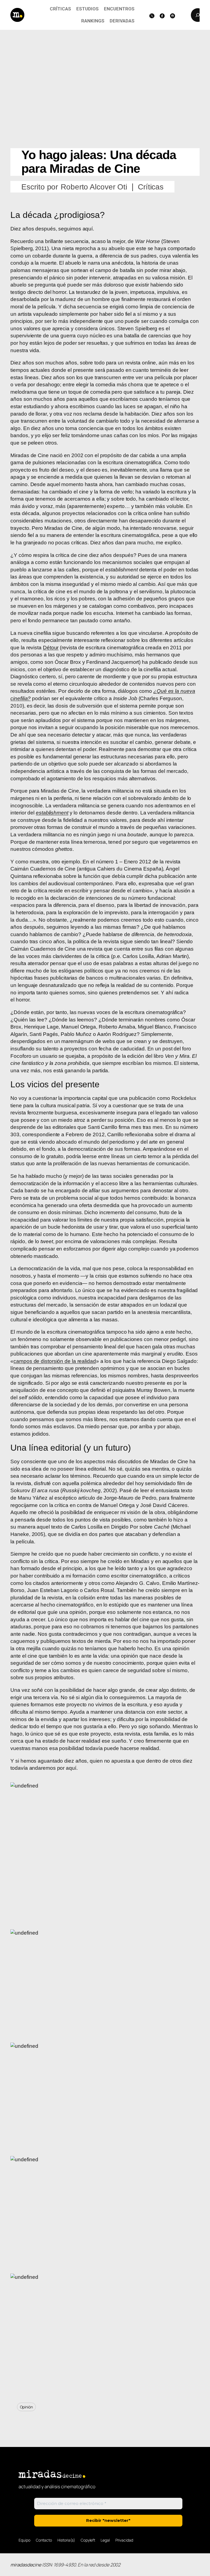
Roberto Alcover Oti (94, 187)
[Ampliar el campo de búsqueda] (198, 15)
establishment (52, 813)
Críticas (151, 187)
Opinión (26, 2407)
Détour (51, 648)
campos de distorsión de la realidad (55, 1361)
